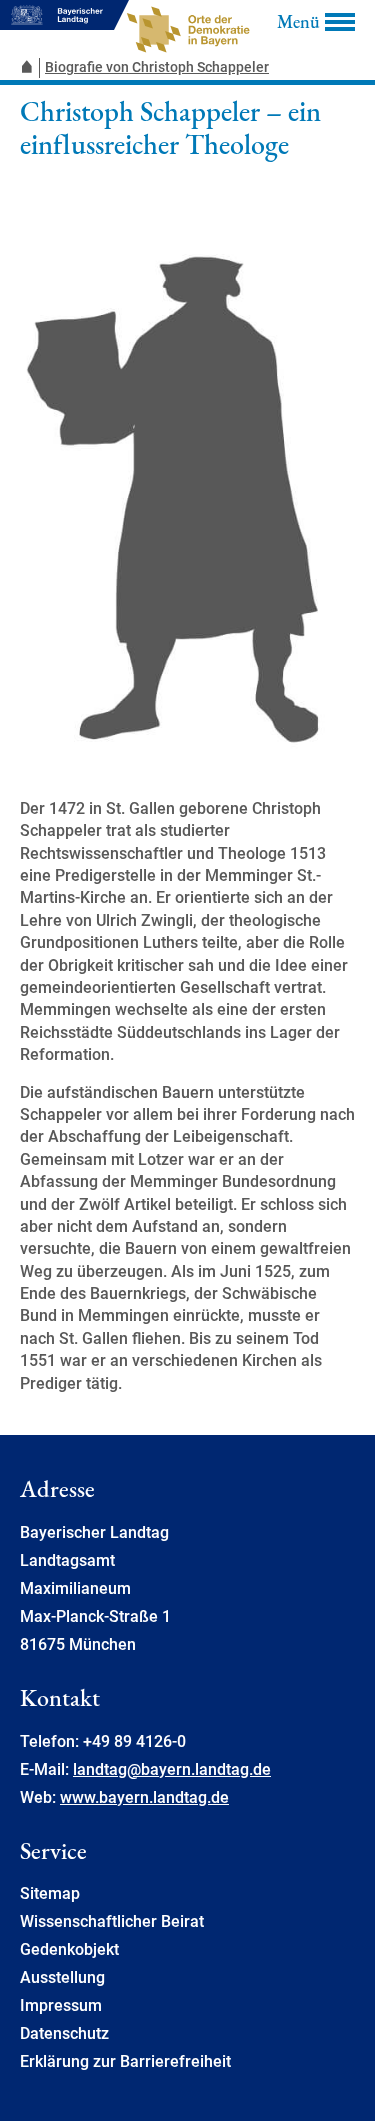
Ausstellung (62, 1977)
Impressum (61, 2005)
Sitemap (50, 1893)
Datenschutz (64, 2033)
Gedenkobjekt (69, 1949)
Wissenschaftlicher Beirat (112, 1921)
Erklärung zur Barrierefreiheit (125, 2061)
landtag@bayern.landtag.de (172, 1769)
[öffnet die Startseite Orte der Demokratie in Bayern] (30, 68)
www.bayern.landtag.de (144, 1797)
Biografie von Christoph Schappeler (157, 67)
